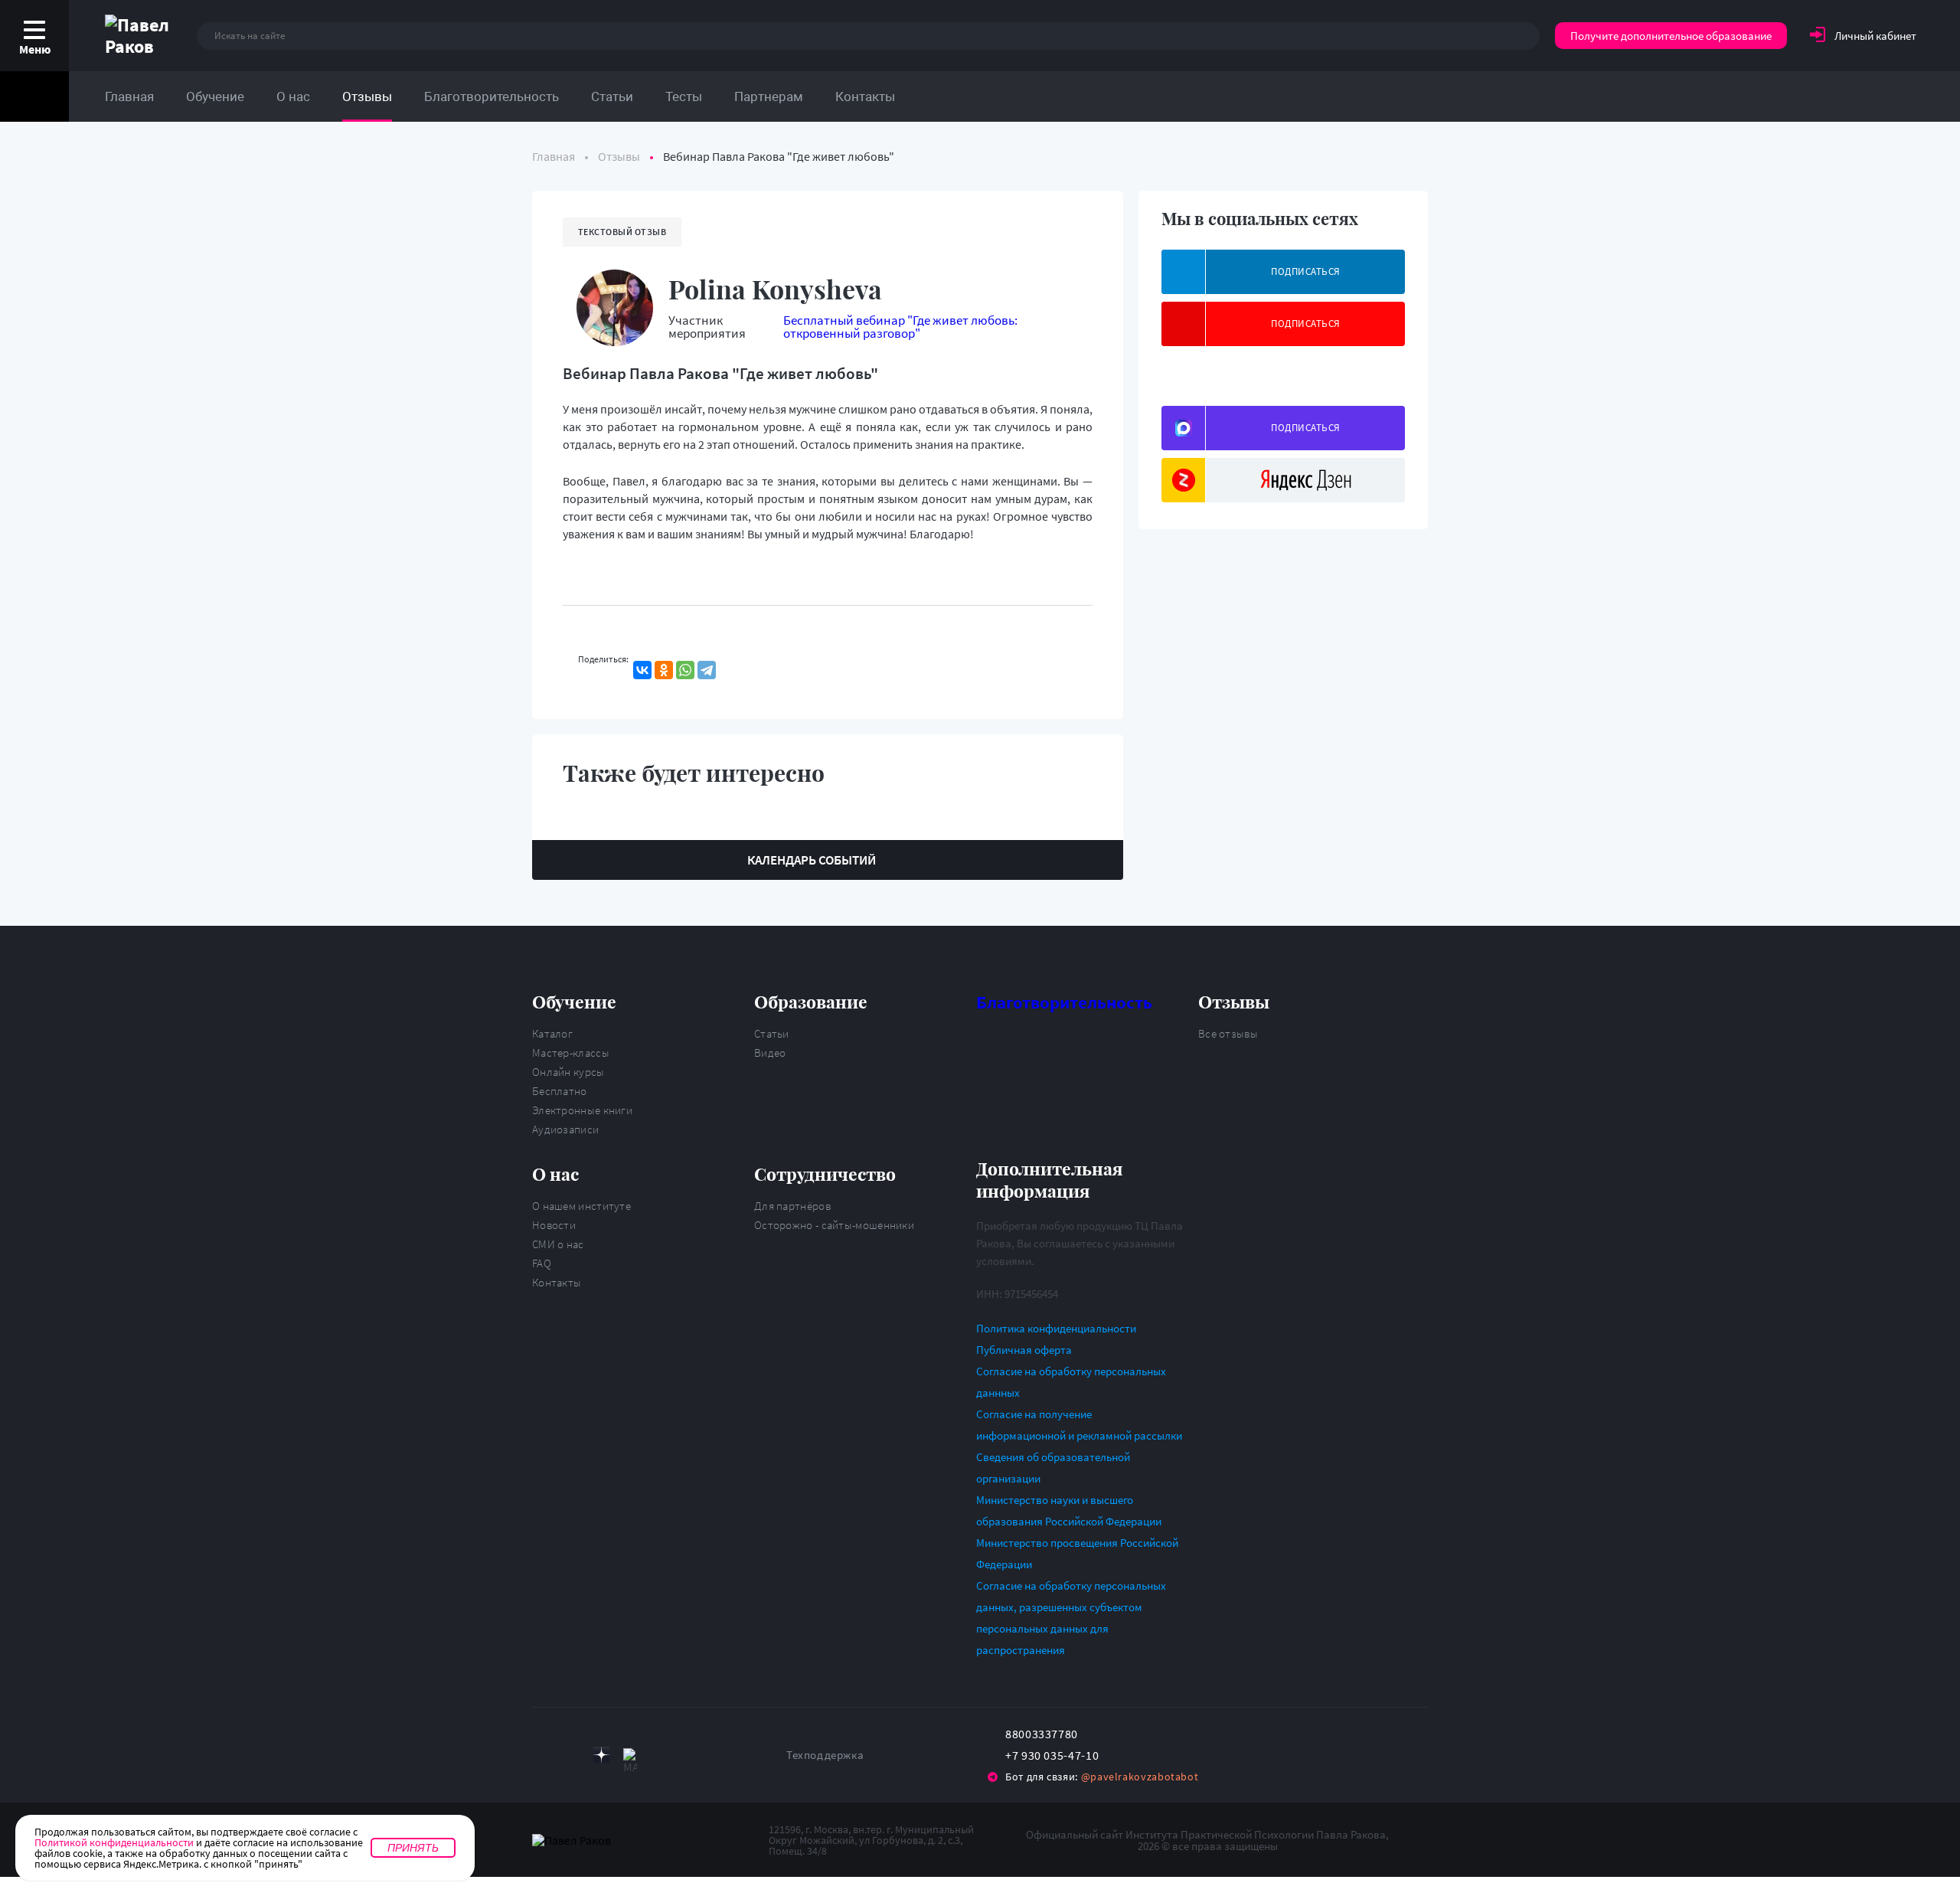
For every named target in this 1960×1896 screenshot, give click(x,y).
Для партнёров (792, 1206)
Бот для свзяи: (1102, 1777)
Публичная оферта (1024, 1350)
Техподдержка (825, 1755)
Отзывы (367, 96)
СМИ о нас (558, 1244)
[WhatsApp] (685, 670)
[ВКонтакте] (642, 670)
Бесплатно (560, 1091)
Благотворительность (492, 96)
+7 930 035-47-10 (1052, 1755)
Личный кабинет (1875, 36)
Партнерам (769, 96)
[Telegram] (707, 670)
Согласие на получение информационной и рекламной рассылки (1079, 1425)
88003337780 (1042, 1734)
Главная (129, 96)
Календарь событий (812, 860)
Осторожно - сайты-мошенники (834, 1225)
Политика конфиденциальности (1056, 1328)
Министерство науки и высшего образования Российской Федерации (1069, 1510)
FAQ (542, 1263)
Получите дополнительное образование (1671, 36)
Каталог (552, 1033)
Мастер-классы (571, 1053)
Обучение (215, 96)
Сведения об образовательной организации (1053, 1468)
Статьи (612, 96)
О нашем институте (581, 1206)
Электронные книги (582, 1110)
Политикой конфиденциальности (114, 1842)
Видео (770, 1053)
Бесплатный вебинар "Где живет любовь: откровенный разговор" (900, 327)
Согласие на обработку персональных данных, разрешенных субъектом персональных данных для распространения (1071, 1618)
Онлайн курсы (568, 1072)
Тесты (684, 96)
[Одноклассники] (664, 670)
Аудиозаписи (565, 1129)
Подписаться (1306, 271)
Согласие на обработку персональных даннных (1071, 1382)
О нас (293, 96)
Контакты (865, 96)
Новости (554, 1225)
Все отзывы (1228, 1033)
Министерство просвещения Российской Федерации (1077, 1553)
